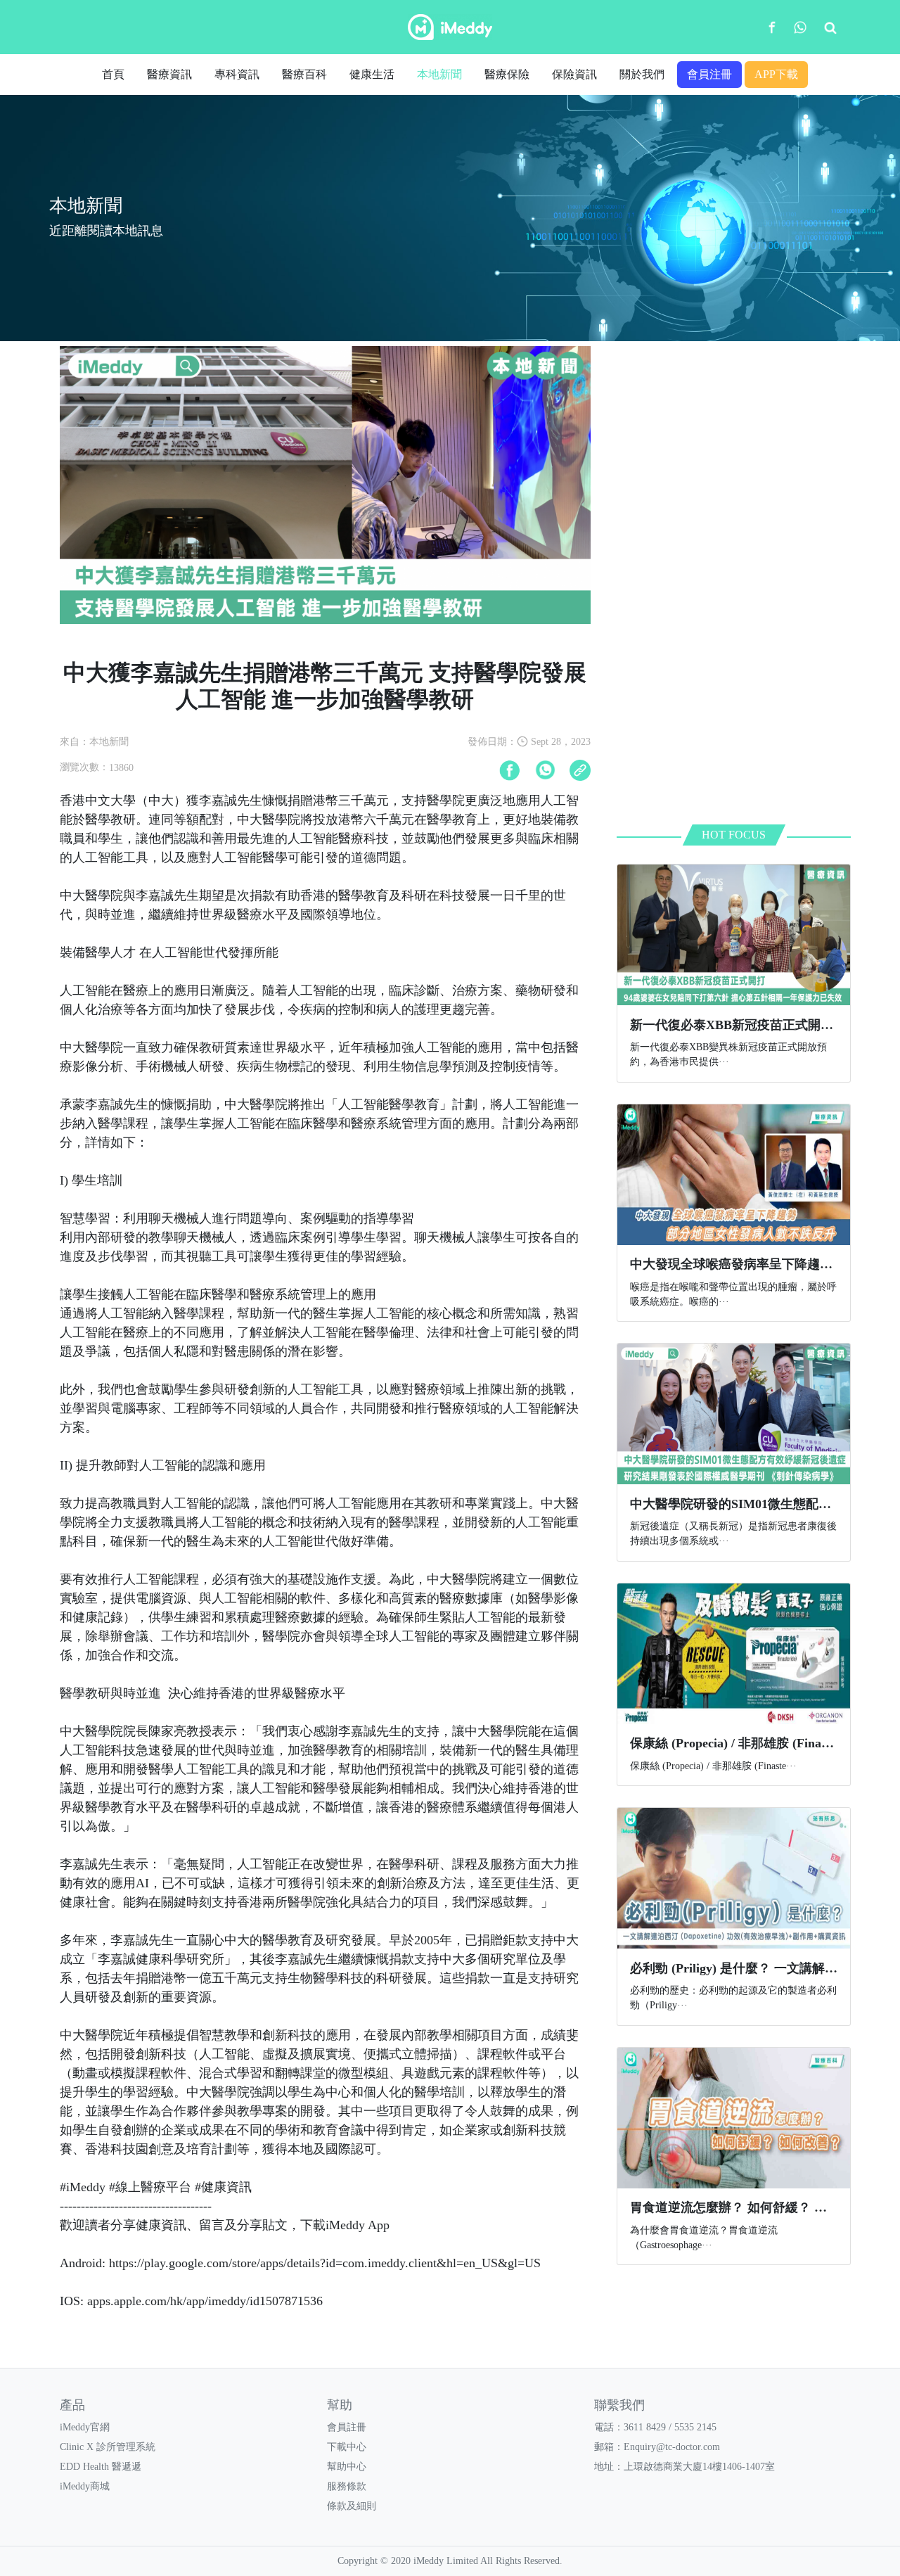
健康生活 (372, 74)
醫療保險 (507, 74)
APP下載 (776, 74)
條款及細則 (352, 2506)
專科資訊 (237, 74)
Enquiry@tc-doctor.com (672, 2447)
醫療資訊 (169, 74)
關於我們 (642, 74)
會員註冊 (347, 2427)
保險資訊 (574, 74)
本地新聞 (439, 74)
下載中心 (347, 2447)
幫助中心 (347, 2467)
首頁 (113, 74)
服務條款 (347, 2486)
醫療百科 (304, 74)
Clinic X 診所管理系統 (108, 2447)
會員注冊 (709, 74)
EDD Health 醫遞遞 (101, 2467)
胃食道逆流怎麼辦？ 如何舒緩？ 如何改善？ (754, 2207)
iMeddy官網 (85, 2427)
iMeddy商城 (85, 2486)
